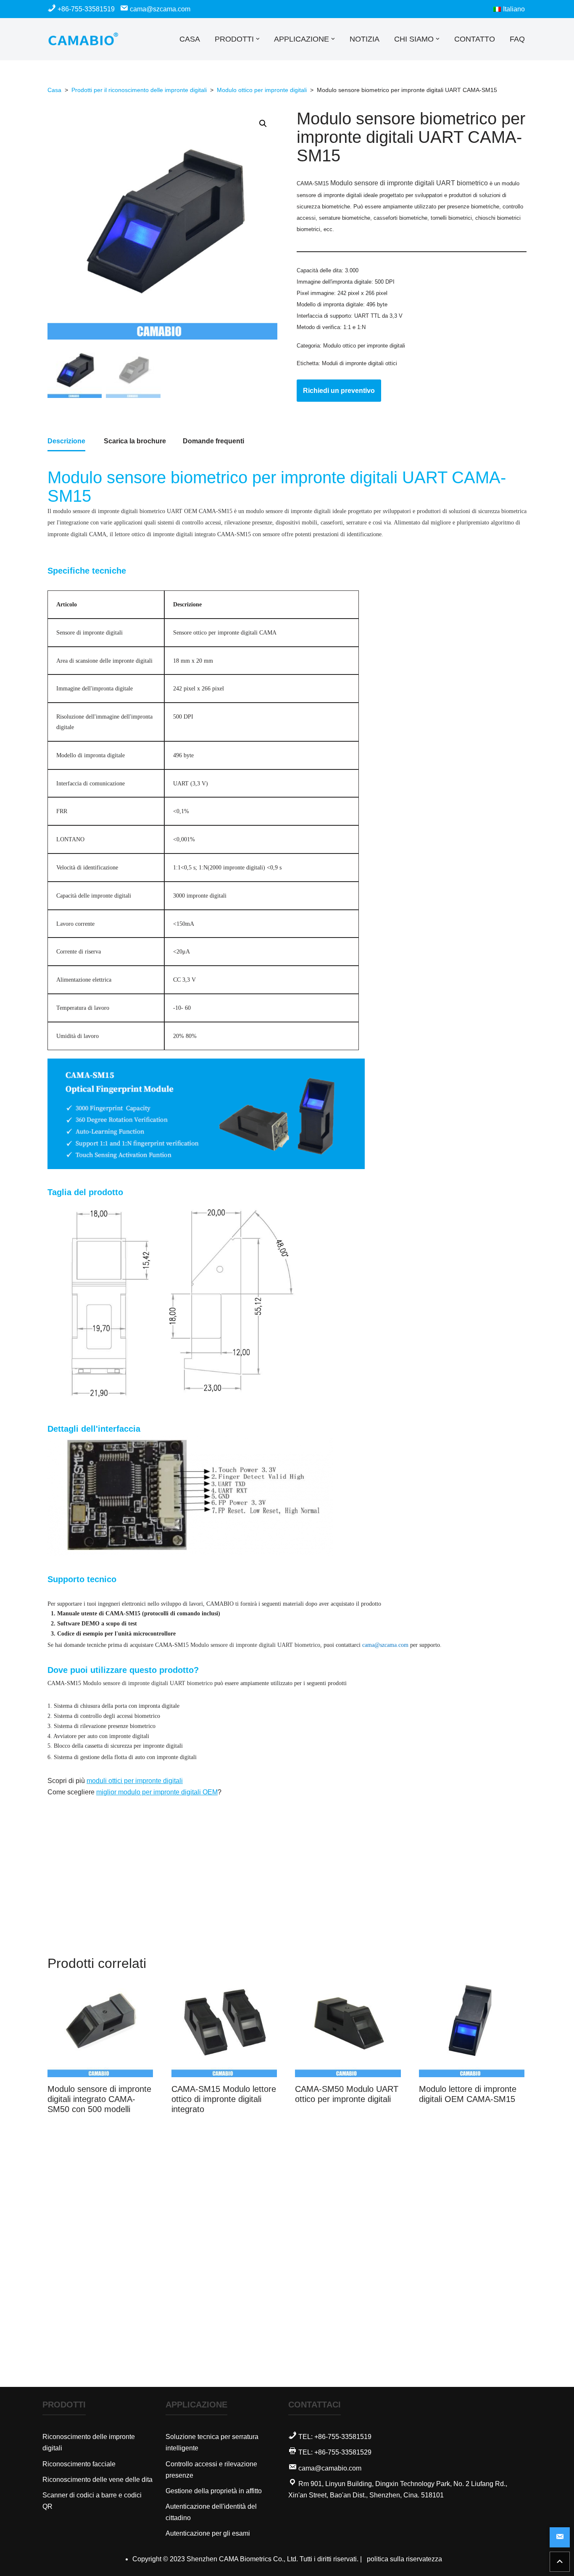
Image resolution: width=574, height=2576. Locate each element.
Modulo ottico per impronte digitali (262, 90)
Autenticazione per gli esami (208, 2533)
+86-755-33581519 (86, 9)
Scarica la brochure (135, 441)
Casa (54, 90)
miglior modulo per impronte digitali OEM (157, 1792)
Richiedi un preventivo (339, 391)
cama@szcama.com (159, 9)
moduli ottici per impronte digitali (135, 1781)
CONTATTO (475, 39)
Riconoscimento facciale (79, 2464)
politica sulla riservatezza (404, 2559)
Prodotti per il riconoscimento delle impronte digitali (139, 90)
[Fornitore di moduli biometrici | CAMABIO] (83, 39)
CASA (190, 39)
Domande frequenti (213, 441)
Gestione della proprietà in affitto (214, 2491)
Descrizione (66, 441)
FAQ (517, 39)
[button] (258, 39)
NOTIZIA (365, 39)
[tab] (66, 442)
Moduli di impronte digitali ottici (359, 363)
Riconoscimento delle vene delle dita (97, 2480)
